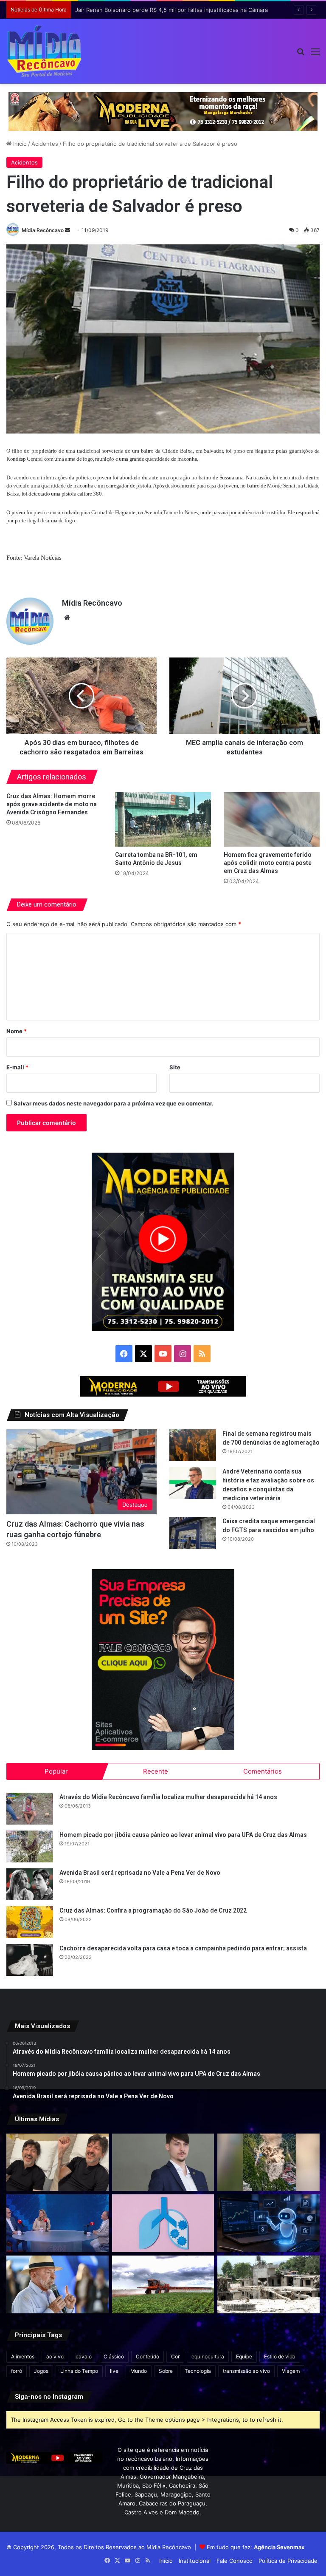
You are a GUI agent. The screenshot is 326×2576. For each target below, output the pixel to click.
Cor (175, 2356)
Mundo (139, 2371)
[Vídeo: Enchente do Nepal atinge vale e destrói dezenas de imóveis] (268, 2162)
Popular (56, 1771)
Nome (17, 1031)
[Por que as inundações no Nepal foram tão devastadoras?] (268, 2284)
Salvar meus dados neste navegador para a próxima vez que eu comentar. (114, 1103)
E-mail (17, 1067)
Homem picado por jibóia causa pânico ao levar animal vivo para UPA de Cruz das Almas (183, 1835)
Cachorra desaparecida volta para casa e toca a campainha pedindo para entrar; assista (183, 1948)
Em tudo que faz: (256, 2547)
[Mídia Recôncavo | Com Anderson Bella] (44, 51)
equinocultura (208, 2356)
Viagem (291, 2371)
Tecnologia (198, 2371)
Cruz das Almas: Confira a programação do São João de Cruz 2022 (153, 1910)
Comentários (263, 1771)
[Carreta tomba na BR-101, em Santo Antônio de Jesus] (163, 819)
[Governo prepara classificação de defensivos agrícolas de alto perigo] (163, 2284)
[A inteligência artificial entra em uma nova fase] (268, 2223)
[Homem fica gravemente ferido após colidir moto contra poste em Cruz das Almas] (272, 819)
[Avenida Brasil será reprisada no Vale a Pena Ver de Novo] (30, 1884)
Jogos (41, 2371)
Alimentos (23, 2356)
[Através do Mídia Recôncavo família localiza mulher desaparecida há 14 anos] (30, 1809)
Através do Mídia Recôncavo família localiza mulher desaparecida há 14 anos (168, 1797)
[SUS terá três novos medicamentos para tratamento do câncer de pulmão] (163, 2223)
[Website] (67, 618)
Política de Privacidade (288, 2561)
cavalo (84, 2356)
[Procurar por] (301, 55)
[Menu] (315, 55)
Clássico (114, 2356)
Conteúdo (148, 2356)
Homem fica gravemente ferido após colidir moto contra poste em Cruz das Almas (268, 863)
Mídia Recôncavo (43, 230)
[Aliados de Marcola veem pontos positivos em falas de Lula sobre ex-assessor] (58, 2284)
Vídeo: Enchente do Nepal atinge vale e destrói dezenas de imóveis (165, 10)
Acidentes (45, 144)
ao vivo (55, 2356)
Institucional (195, 2561)
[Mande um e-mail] (67, 230)
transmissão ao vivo (246, 2371)
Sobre (166, 2371)
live (114, 2371)
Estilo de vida (280, 2356)
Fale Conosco (235, 2561)
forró (17, 2371)
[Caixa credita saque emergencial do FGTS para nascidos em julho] (193, 1533)
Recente (156, 1771)
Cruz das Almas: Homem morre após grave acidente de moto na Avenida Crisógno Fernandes (52, 804)
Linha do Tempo (79, 2371)
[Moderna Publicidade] (163, 111)
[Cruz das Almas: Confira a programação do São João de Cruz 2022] (30, 1922)
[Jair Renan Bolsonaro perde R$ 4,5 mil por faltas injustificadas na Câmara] (163, 2162)
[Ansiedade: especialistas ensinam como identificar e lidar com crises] (58, 2223)
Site (175, 1067)
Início (19, 144)
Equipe (244, 2356)
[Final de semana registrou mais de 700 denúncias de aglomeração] (193, 1445)
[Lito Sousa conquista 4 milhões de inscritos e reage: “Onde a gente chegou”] (58, 2162)
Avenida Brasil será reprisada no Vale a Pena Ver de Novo (140, 1873)
